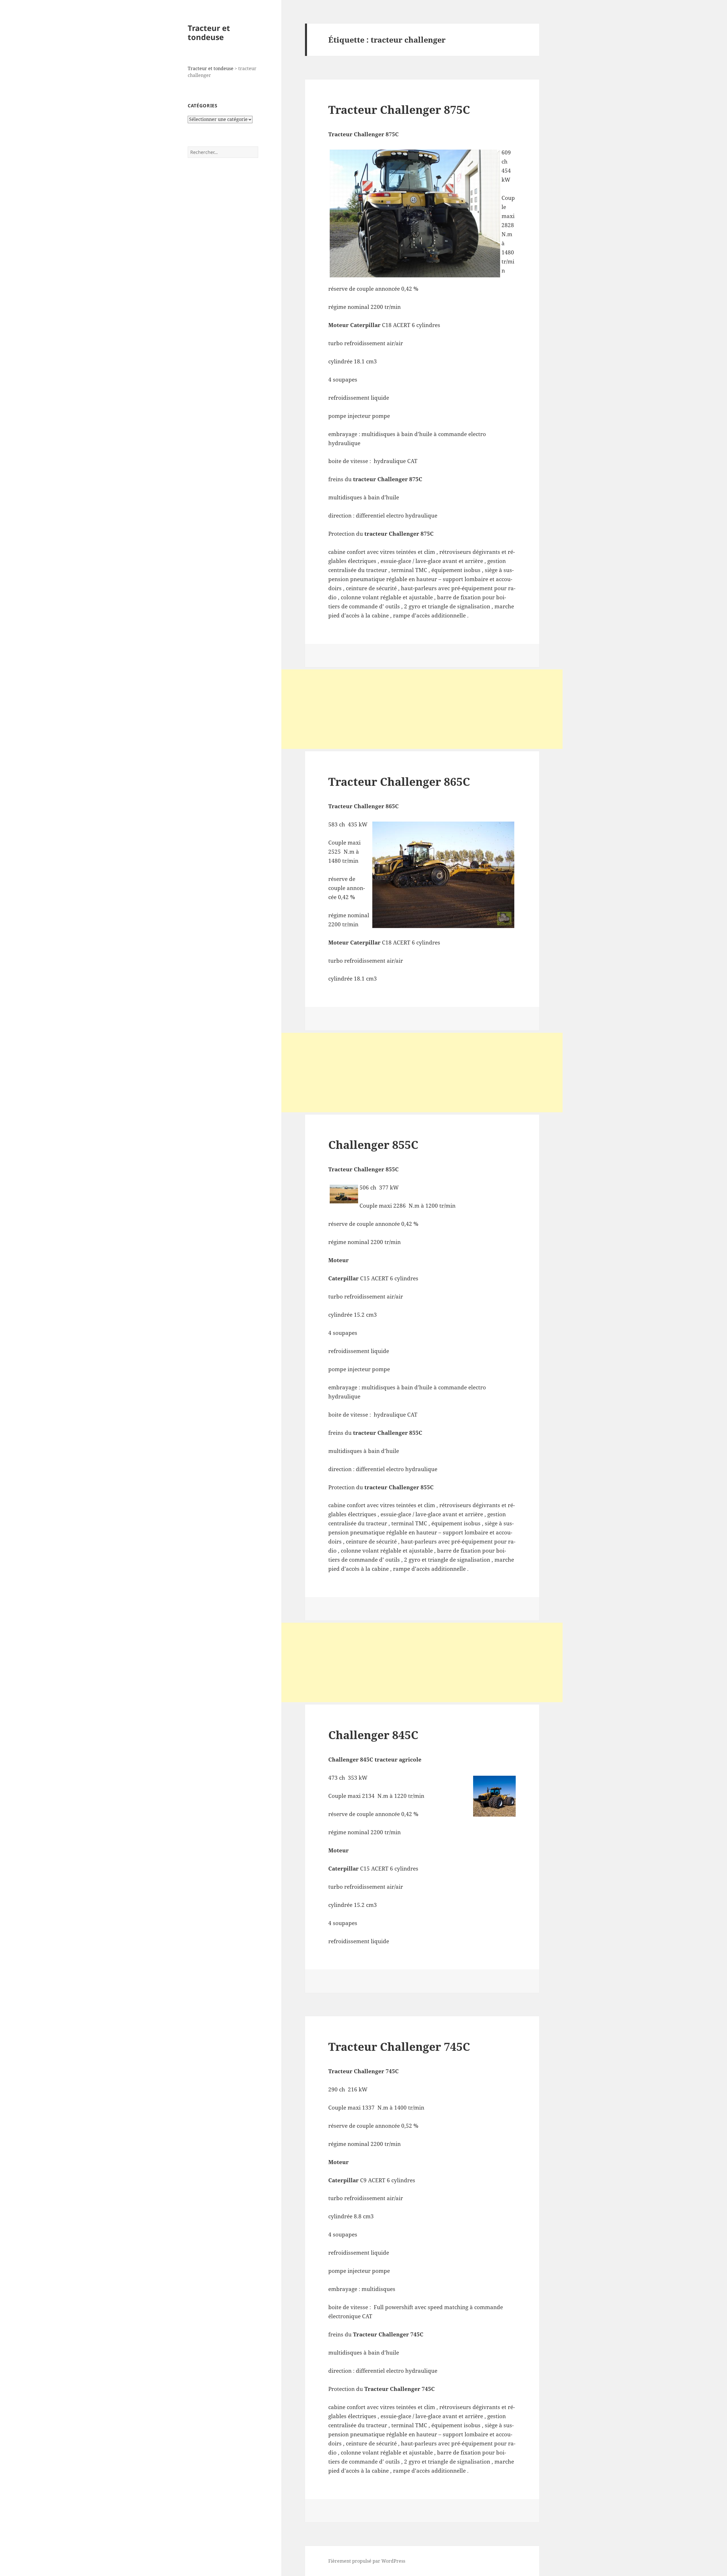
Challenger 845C (373, 1735)
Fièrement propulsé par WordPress (367, 2561)
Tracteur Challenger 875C (399, 109)
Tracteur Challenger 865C (399, 781)
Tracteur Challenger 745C (399, 2046)
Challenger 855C (373, 1144)
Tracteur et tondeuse (209, 33)
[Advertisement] (422, 709)
